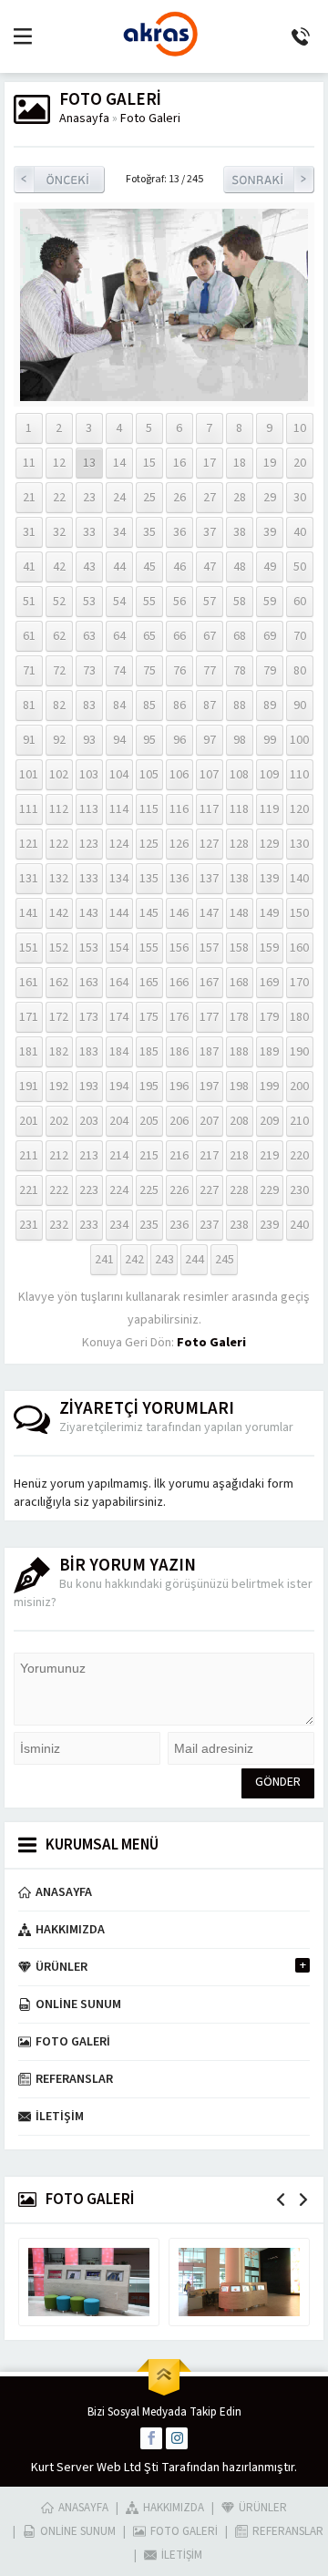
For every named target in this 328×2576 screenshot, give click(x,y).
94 (119, 740)
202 (59, 1121)
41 (29, 567)
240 (299, 1225)
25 (149, 498)
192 (59, 1087)
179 (269, 1017)
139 (269, 879)
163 (89, 983)
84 (119, 706)
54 (119, 602)
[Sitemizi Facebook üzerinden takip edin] (151, 2438)
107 (209, 775)
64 (119, 636)
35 (149, 532)
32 (59, 532)
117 (209, 809)
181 (29, 1052)
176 (179, 1017)
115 (149, 809)
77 (210, 671)
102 (59, 775)
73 (89, 671)
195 (149, 1087)
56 (179, 602)
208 (239, 1121)
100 (299, 740)
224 (119, 1190)
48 (240, 567)
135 (149, 879)
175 (149, 1017)
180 (299, 1017)
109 (269, 775)
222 (59, 1190)
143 (89, 913)
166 (179, 983)
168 (239, 983)
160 (299, 948)
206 (179, 1121)
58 (240, 602)
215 (149, 1156)
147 (209, 913)
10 (300, 428)
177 (209, 1017)
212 (59, 1156)
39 (270, 532)
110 (299, 775)
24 (119, 498)
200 (299, 1087)
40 (300, 532)
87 (210, 706)
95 (149, 740)
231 (29, 1225)
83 (89, 706)
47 (210, 567)
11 (29, 463)
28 (240, 498)
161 (29, 983)
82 (59, 706)
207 (209, 1121)
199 (269, 1087)
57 (210, 602)
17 (210, 463)
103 (89, 775)
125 (149, 844)
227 (209, 1190)
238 (239, 1225)
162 (59, 983)
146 (179, 913)
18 (240, 463)
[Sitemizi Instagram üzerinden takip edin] (177, 2438)
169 (269, 983)
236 (179, 1225)
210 (299, 1121)
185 (149, 1052)
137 (209, 879)
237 (209, 1225)
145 (149, 913)
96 (179, 740)
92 (59, 740)
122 (59, 844)
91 (29, 740)
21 (29, 498)
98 (240, 740)
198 (239, 1087)
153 (89, 948)
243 (164, 1260)
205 (149, 1121)
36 (179, 532)
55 (149, 602)
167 (209, 983)
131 (29, 879)
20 (300, 463)
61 (29, 636)
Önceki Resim (59, 180)
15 (149, 463)
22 (59, 498)
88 (240, 706)
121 (29, 844)
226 (179, 1190)
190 (299, 1052)
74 (119, 671)
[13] (164, 392)
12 (59, 463)
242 (134, 1260)
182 (59, 1052)
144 (119, 913)
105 (149, 775)
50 (300, 567)
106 (179, 775)
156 (179, 948)
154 (119, 948)
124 (119, 844)
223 (89, 1190)
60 (300, 602)
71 (29, 671)
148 (239, 913)
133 (89, 879)
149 (269, 913)
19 (270, 463)
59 (270, 602)
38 (240, 532)
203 (89, 1121)
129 (269, 844)
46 (179, 567)
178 (239, 1017)
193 (89, 1087)
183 (89, 1052)
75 (149, 671)
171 (29, 1017)
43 (89, 567)
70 (300, 636)
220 (299, 1156)
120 (299, 809)
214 (119, 1156)
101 (29, 775)
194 (119, 1087)
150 (299, 913)
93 (89, 740)
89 (270, 706)
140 (299, 879)
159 (269, 948)
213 (89, 1156)
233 (89, 1225)
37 (210, 532)
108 (239, 775)
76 (179, 671)
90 (300, 706)
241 (104, 1260)
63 (89, 636)
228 (239, 1190)
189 (269, 1052)
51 (29, 602)
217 (209, 1156)
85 (149, 706)
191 (29, 1087)
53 (89, 602)
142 (59, 913)
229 (269, 1190)
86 (179, 706)
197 (209, 1087)
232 (59, 1225)
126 (179, 844)
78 (240, 671)
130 (299, 844)
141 (29, 913)
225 (149, 1190)
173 (89, 1017)
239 (269, 1225)
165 (149, 983)
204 (119, 1121)
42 (59, 567)
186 (179, 1052)
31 (29, 532)
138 (239, 879)
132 (59, 879)
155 (149, 948)
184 (119, 1052)
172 (59, 1017)
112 (59, 809)
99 (270, 740)
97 (210, 740)
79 (270, 671)
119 (269, 809)
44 (119, 567)
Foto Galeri (150, 118)
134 (119, 879)
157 (209, 948)
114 (119, 809)
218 (239, 1156)
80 (300, 671)
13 (89, 463)
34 (119, 532)
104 (119, 775)
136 (179, 879)
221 (29, 1190)
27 (210, 498)
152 (59, 948)
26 (179, 498)
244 (195, 1260)
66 (179, 636)
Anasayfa (84, 118)
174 (119, 1017)
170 (299, 983)
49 (270, 567)
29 (270, 498)
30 (300, 498)
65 (149, 636)
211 (29, 1156)
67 (210, 636)
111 (29, 809)
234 (119, 1225)
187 (209, 1052)
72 (59, 671)
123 (89, 844)
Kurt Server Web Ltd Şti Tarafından (125, 2468)
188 (239, 1052)
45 (149, 567)
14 (119, 463)
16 (179, 463)
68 (240, 636)
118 (239, 809)
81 (29, 706)
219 (269, 1156)
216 (179, 1156)
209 (269, 1121)
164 (119, 983)
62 (59, 636)
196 (179, 1087)
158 (239, 948)
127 (209, 844)
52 (59, 602)
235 (149, 1225)
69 (270, 636)
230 (299, 1190)
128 (239, 844)
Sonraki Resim (269, 180)
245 (225, 1260)
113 (89, 809)
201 (29, 1121)
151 (29, 948)
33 (89, 532)
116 (179, 809)
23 (89, 498)
